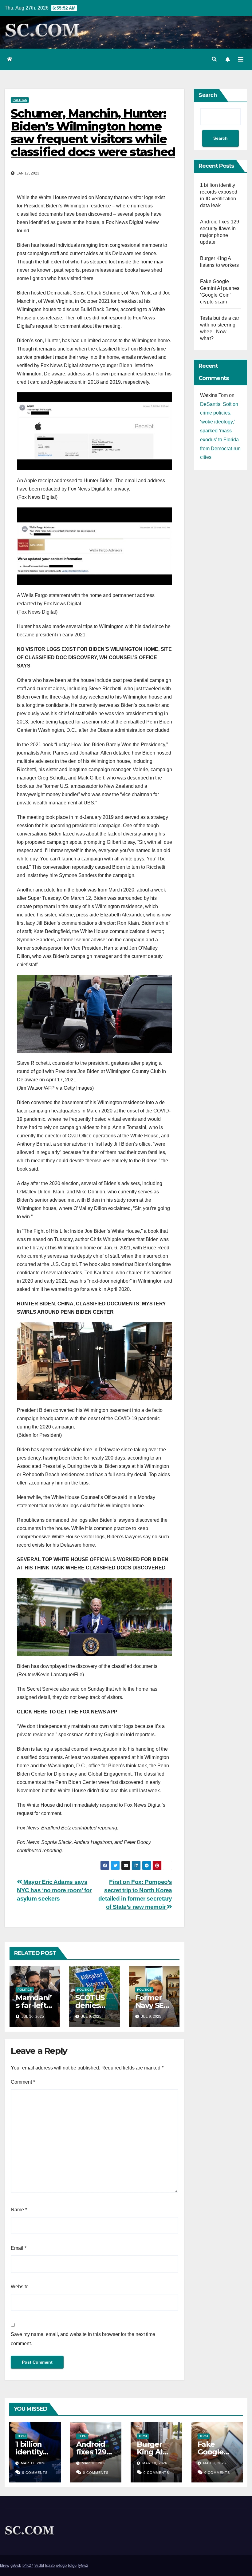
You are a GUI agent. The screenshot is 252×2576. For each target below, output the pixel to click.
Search (208, 95)
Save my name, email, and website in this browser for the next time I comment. (84, 2339)
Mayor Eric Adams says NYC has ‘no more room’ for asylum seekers (54, 1890)
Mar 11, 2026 (33, 2463)
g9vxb (16, 2565)
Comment (23, 2082)
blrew (5, 2565)
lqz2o (50, 2565)
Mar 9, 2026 (215, 2463)
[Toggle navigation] (241, 59)
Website (20, 2287)
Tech (21, 2436)
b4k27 (28, 2565)
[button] (214, 59)
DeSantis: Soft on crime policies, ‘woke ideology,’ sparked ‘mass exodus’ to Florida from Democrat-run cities (220, 431)
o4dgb (61, 2565)
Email (19, 2248)
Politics (20, 100)
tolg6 (72, 2565)
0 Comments (35, 2473)
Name (19, 2210)
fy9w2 (83, 2565)
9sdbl (39, 2565)
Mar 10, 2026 (94, 2463)
